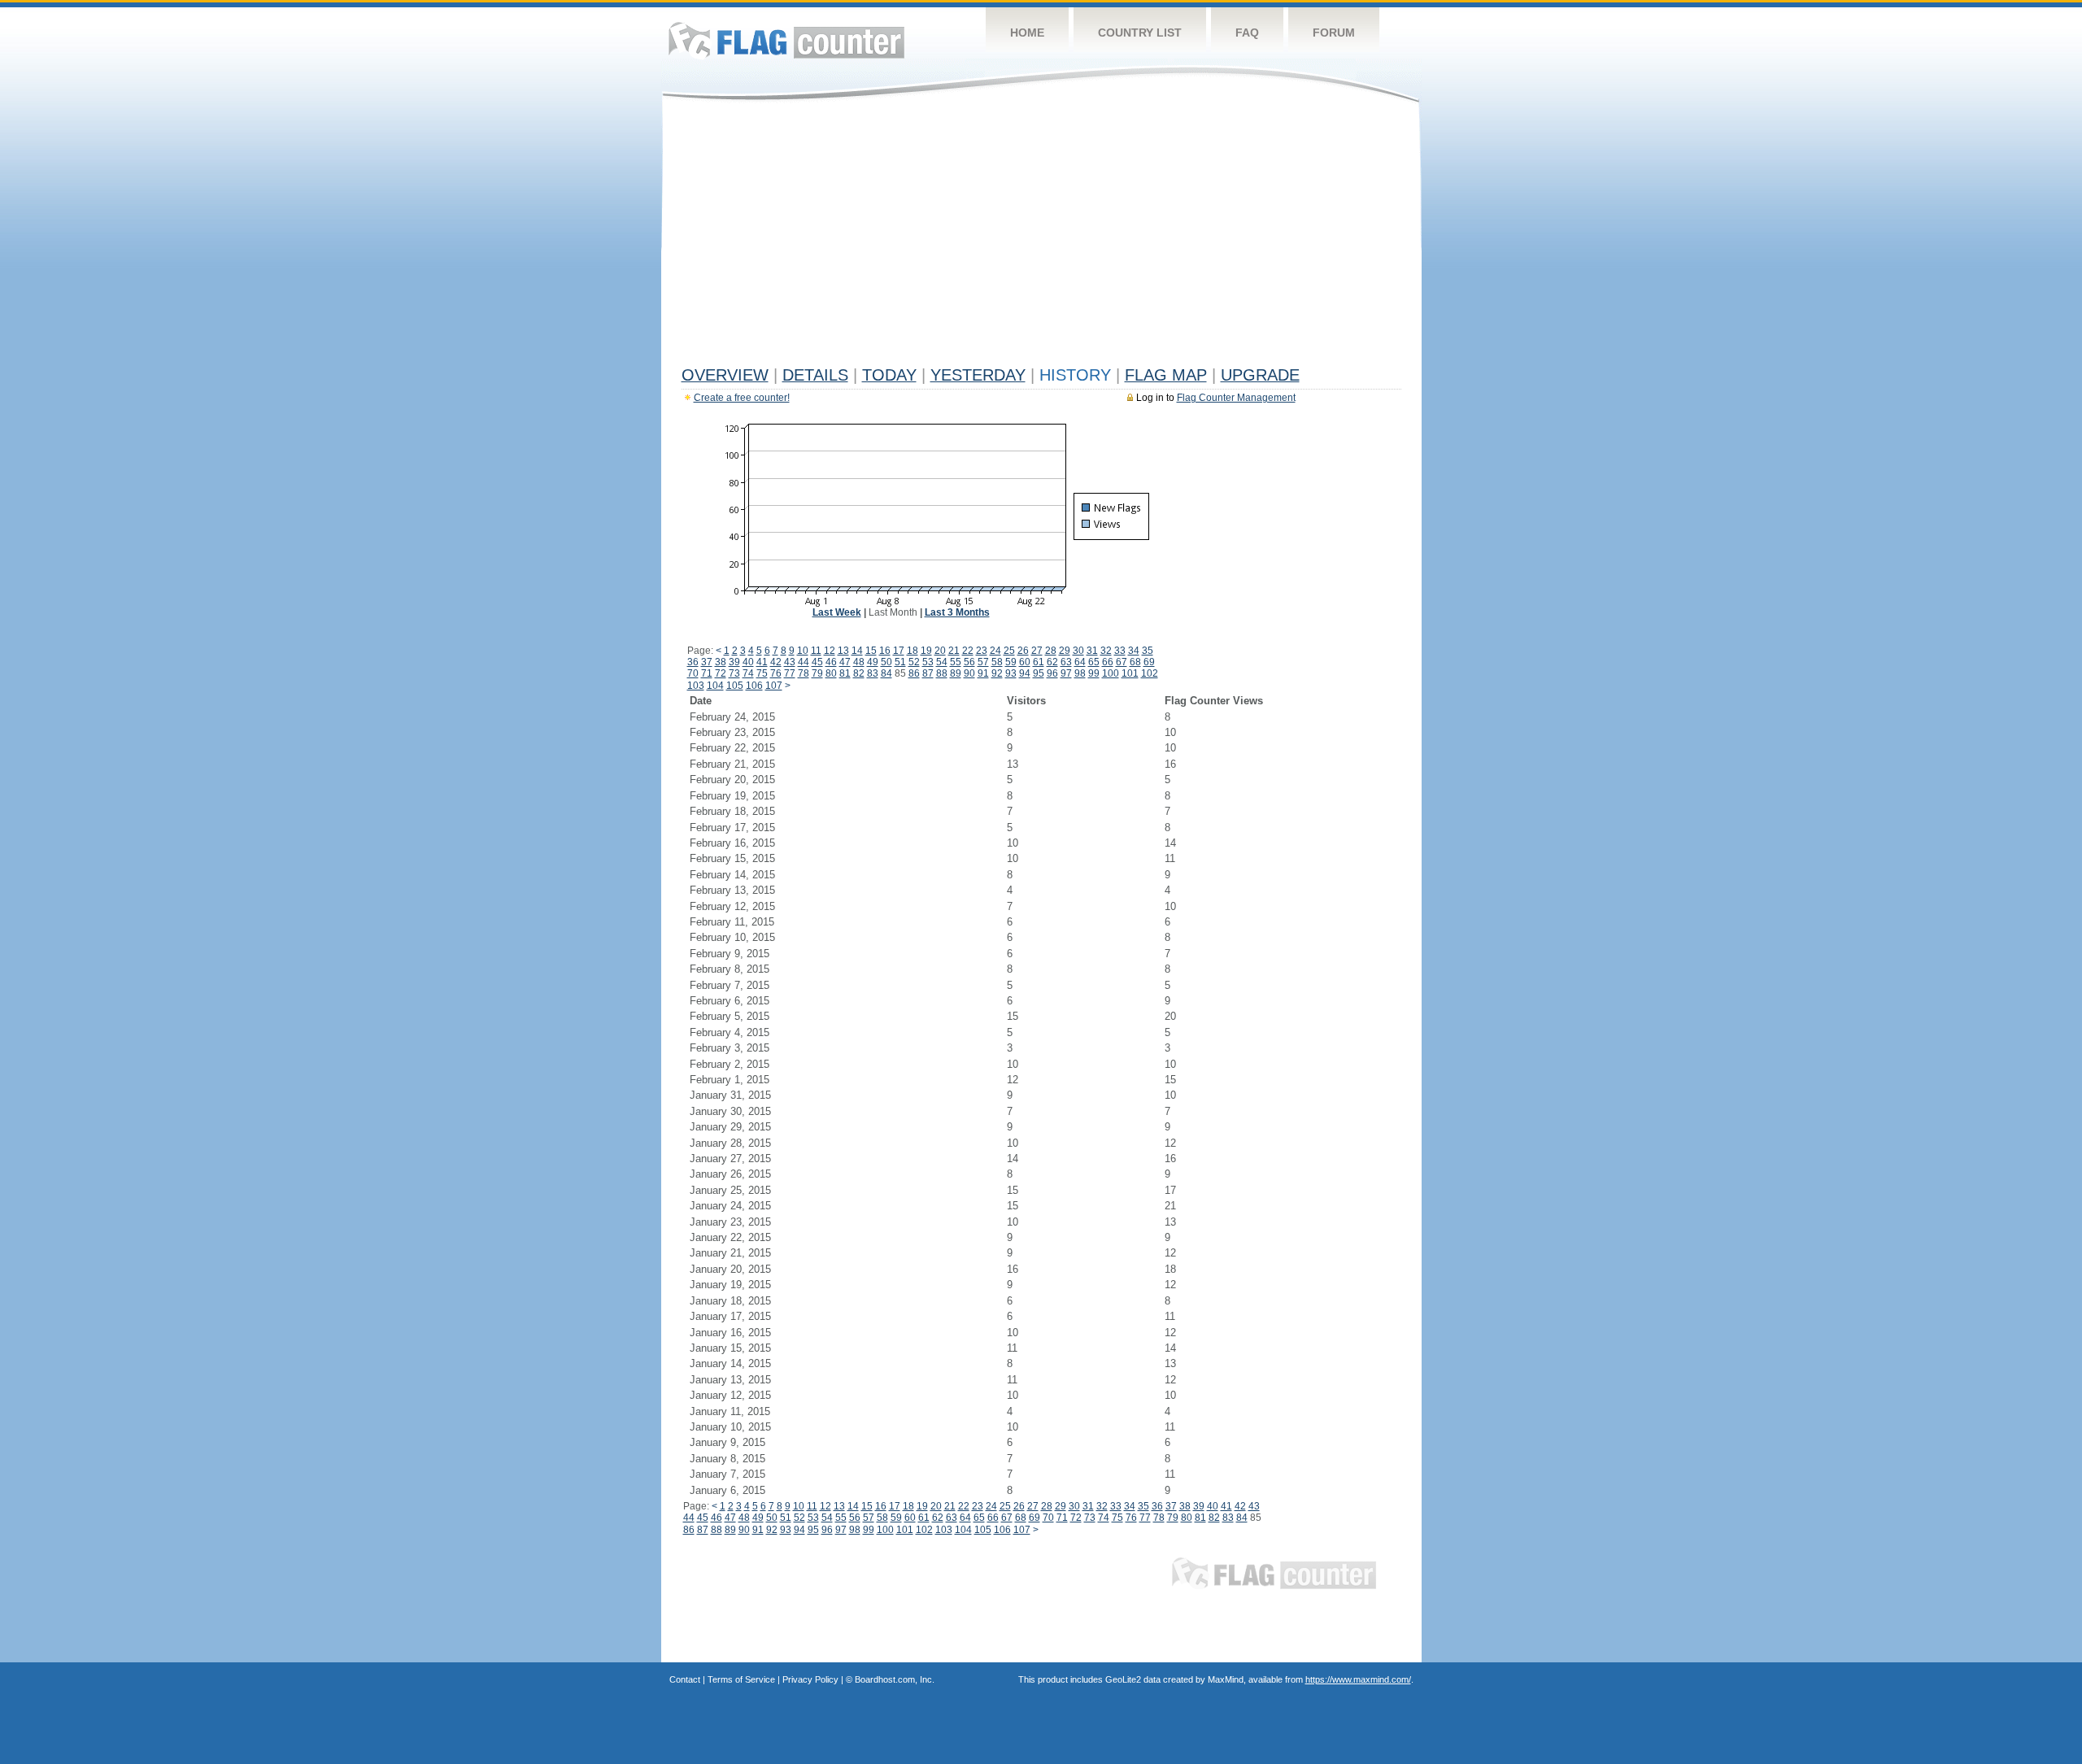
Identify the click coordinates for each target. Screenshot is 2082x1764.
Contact (685, 1679)
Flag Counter (786, 40)
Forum (1334, 33)
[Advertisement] (1041, 237)
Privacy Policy (810, 1679)
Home (1027, 33)
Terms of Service (741, 1679)
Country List (1140, 33)
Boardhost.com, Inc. (895, 1679)
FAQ (1247, 33)
